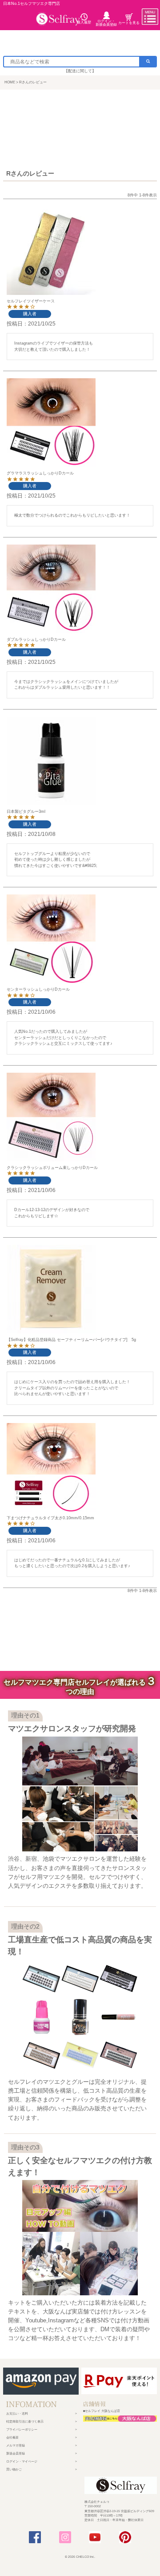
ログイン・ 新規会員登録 (106, 23)
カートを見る (129, 23)
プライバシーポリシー (22, 2429)
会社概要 (12, 2437)
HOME (10, 82)
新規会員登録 (16, 2453)
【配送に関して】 (80, 71)
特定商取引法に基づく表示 (25, 2421)
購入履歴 (84, 22)
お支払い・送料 (17, 2413)
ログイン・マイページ (22, 2461)
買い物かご (14, 2469)
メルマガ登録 (16, 2445)
